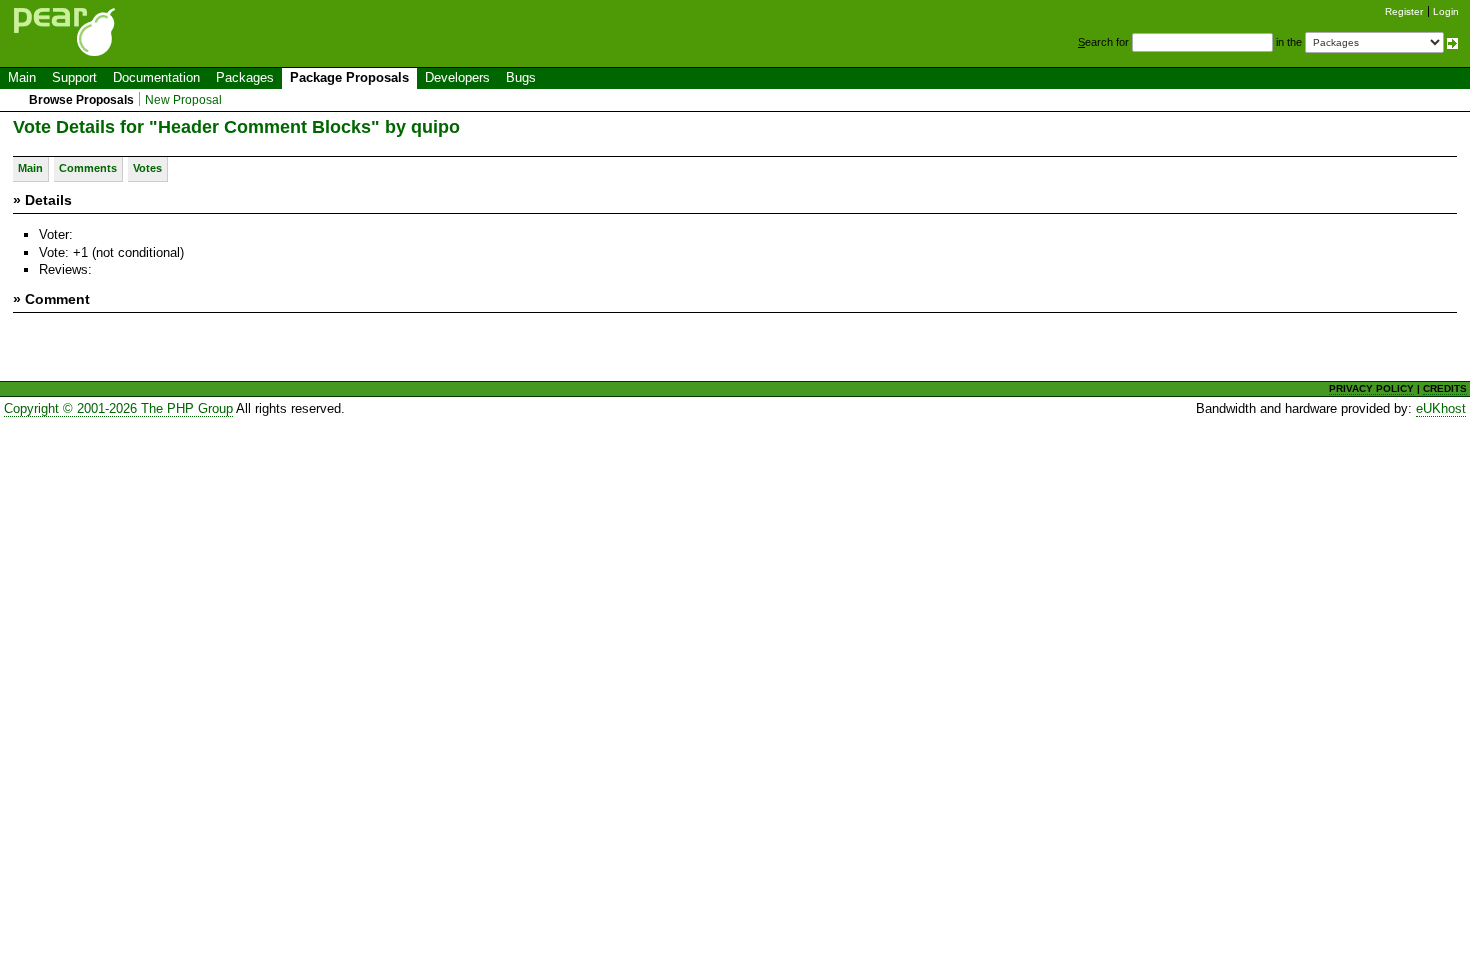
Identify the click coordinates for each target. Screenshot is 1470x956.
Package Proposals (349, 77)
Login (1446, 11)
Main (22, 77)
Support (74, 77)
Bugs (521, 77)
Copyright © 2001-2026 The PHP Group (118, 408)
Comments (88, 168)
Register (1404, 11)
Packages (245, 77)
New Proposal (183, 100)
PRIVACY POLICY (1371, 388)
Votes (147, 168)
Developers (457, 77)
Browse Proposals (81, 100)
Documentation (156, 77)
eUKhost (1441, 408)
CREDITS (1445, 388)
